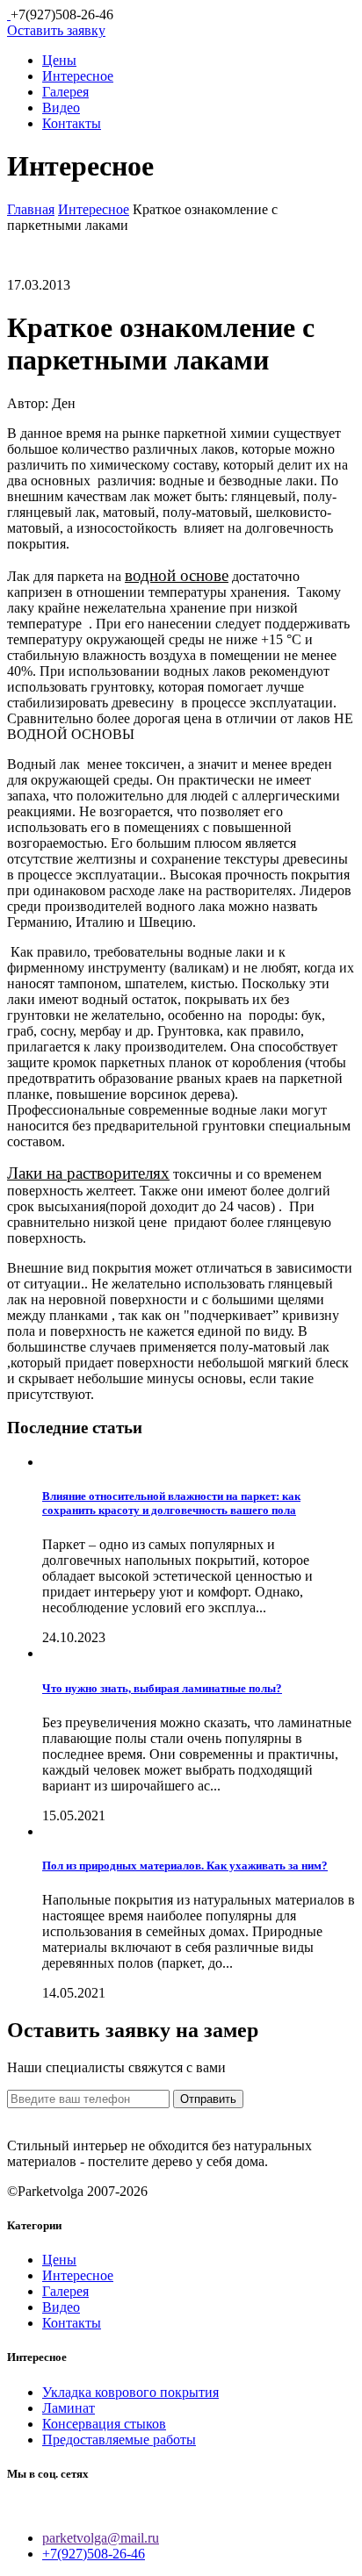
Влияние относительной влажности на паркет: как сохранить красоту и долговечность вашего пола (171, 1503)
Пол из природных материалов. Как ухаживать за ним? (185, 1866)
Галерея (65, 92)
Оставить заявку (56, 30)
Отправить (208, 2099)
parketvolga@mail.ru (101, 2538)
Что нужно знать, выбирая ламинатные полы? (162, 1688)
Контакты (72, 123)
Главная (31, 209)
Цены (59, 60)
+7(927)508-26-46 (94, 2554)
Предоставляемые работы (119, 2440)
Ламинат (69, 2408)
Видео (61, 108)
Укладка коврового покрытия (130, 2392)
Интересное (78, 76)
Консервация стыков (104, 2424)
